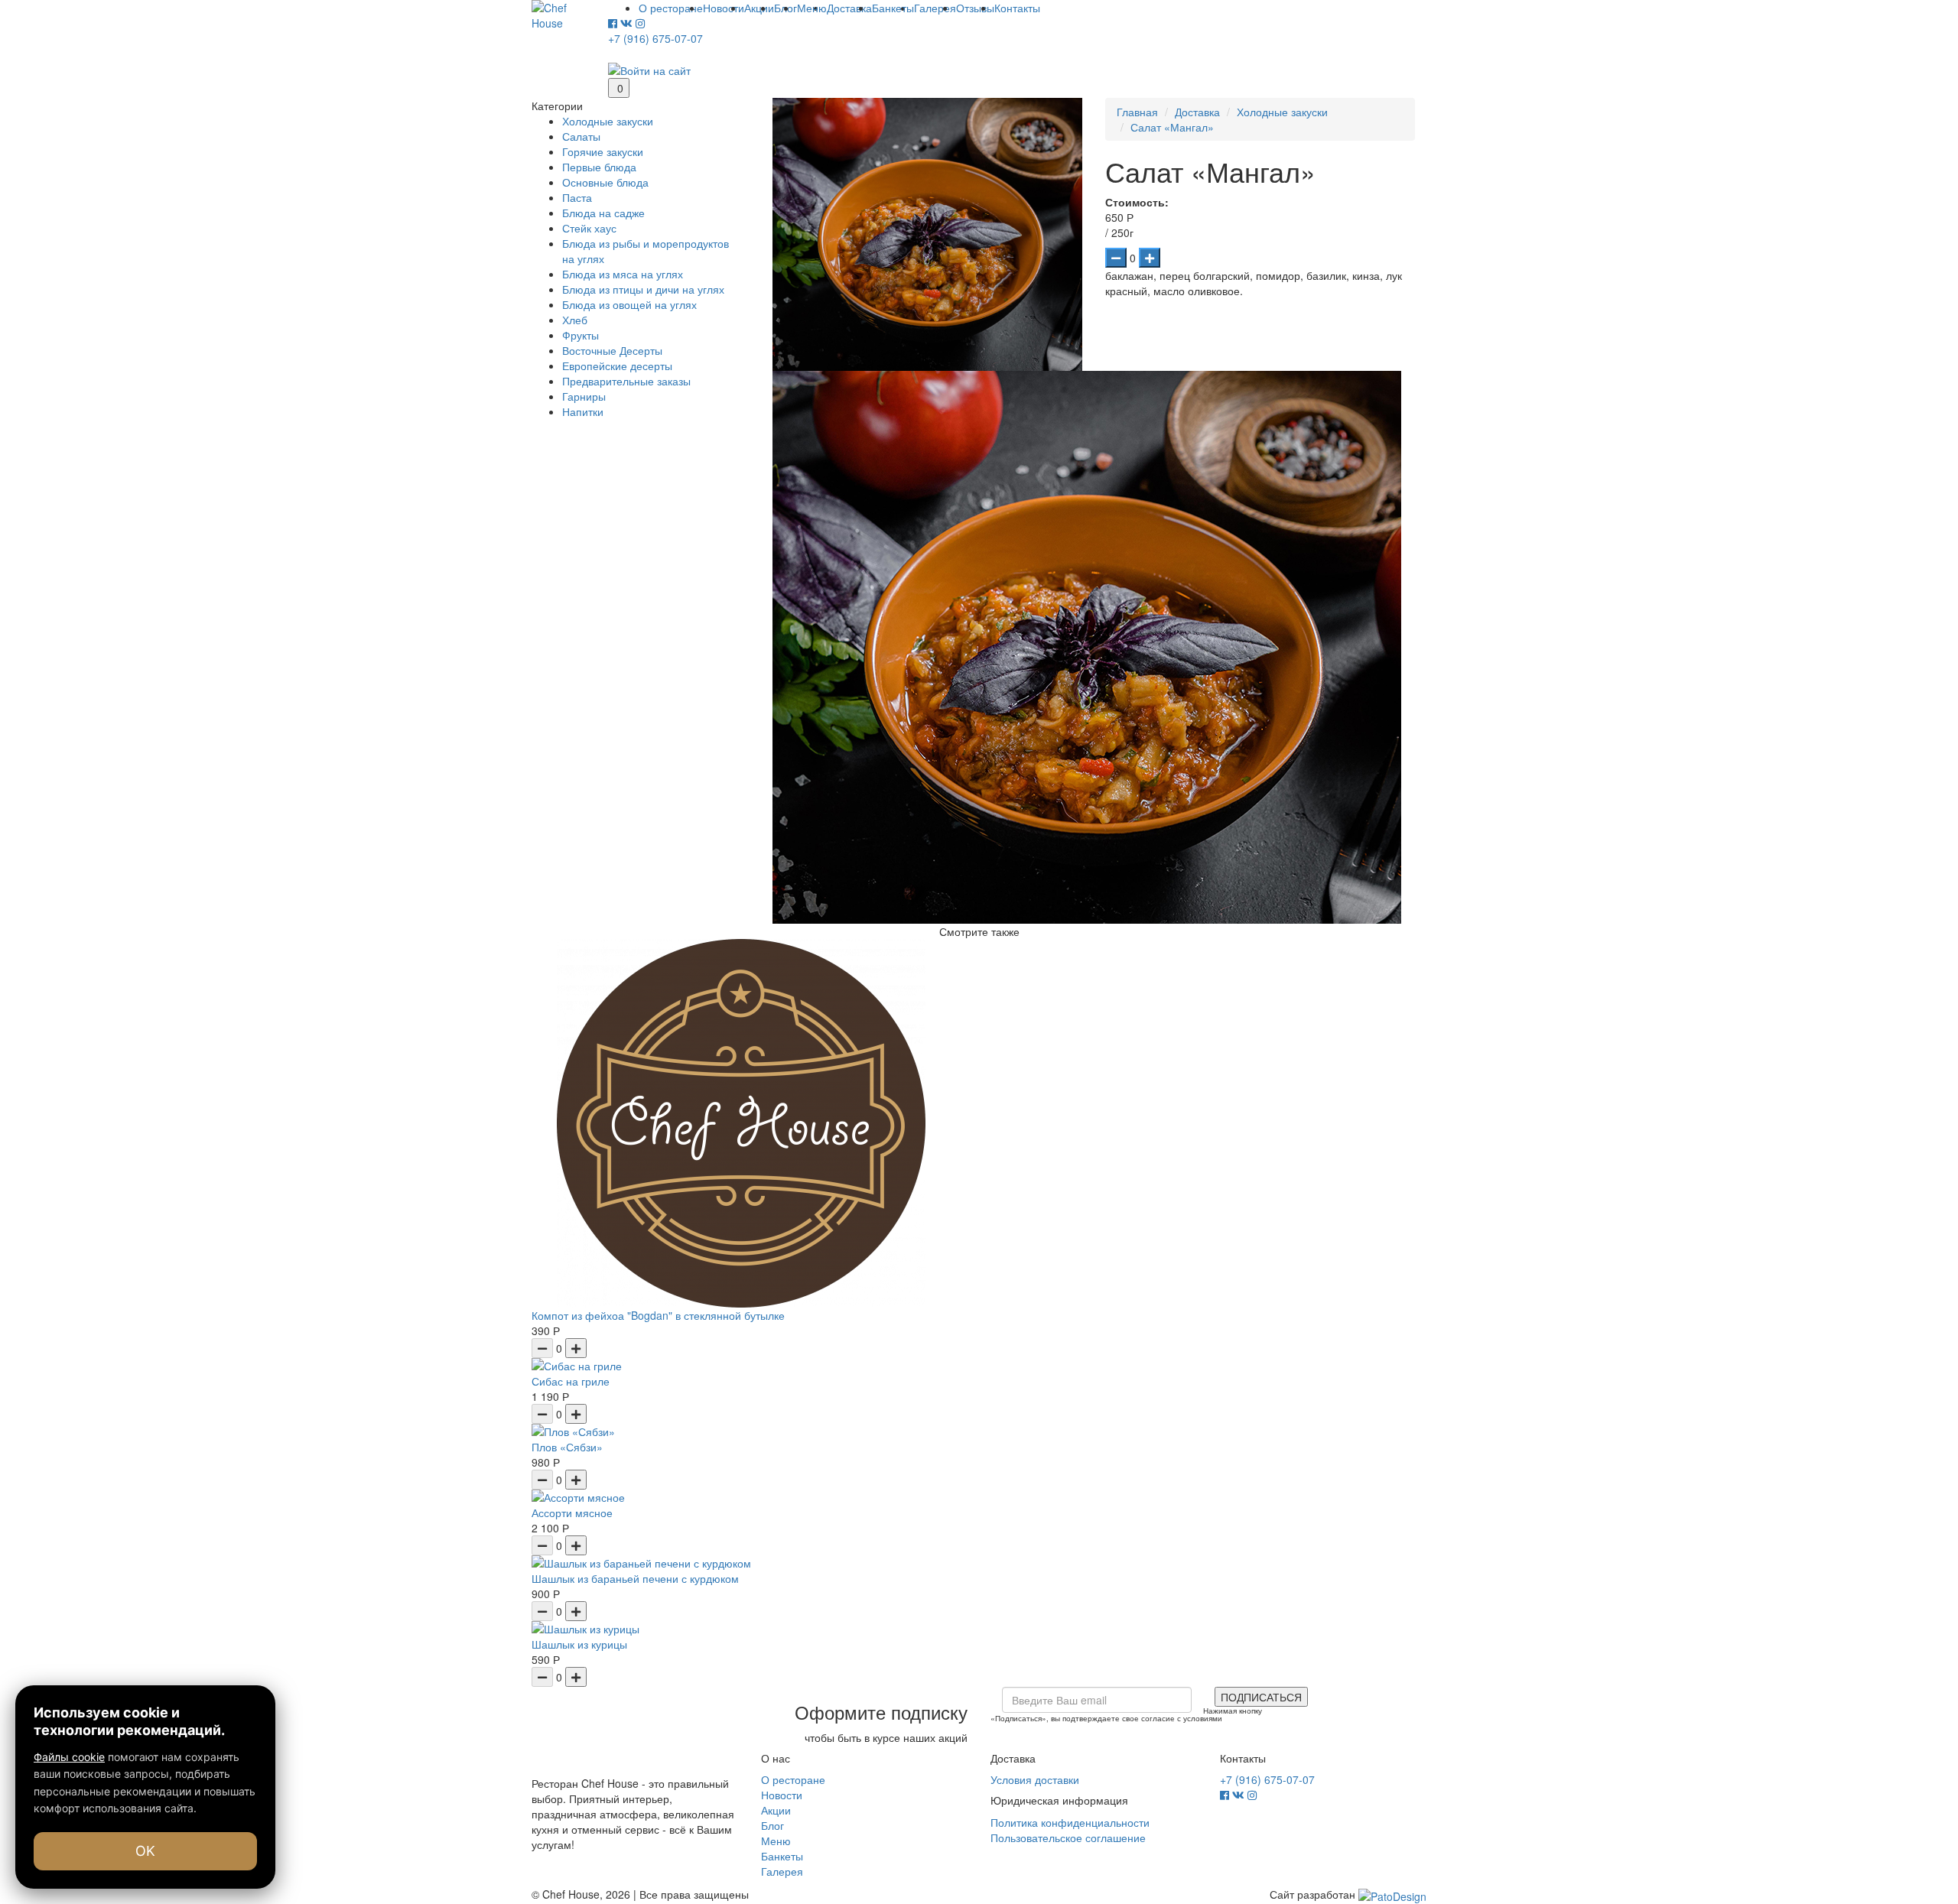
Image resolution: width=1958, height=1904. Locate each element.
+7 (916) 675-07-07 (655, 38)
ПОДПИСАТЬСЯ (1261, 1697)
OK (145, 1851)
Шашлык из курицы (579, 1644)
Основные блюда (605, 182)
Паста (577, 197)
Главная (1137, 112)
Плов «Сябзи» (567, 1447)
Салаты (581, 136)
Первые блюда (599, 167)
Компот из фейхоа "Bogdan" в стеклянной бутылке (658, 1315)
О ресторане (793, 1779)
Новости (782, 1795)
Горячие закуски (603, 151)
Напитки (583, 411)
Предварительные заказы (626, 381)
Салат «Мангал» (1172, 127)
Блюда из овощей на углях (629, 304)
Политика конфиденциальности (1070, 1822)
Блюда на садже (603, 213)
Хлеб (575, 320)
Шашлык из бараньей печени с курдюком (635, 1578)
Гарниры (584, 396)
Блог (772, 1825)
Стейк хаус (589, 228)
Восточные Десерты (612, 350)
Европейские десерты (617, 366)
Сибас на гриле (571, 1381)
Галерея (782, 1871)
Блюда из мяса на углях (623, 274)
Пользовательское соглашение (1068, 1837)
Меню (776, 1841)
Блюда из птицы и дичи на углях (643, 289)
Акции (776, 1810)
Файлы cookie (69, 1757)
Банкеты (782, 1856)
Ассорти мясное (572, 1512)
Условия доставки (1035, 1779)
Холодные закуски (608, 121)
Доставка (1197, 112)
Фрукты (581, 335)
